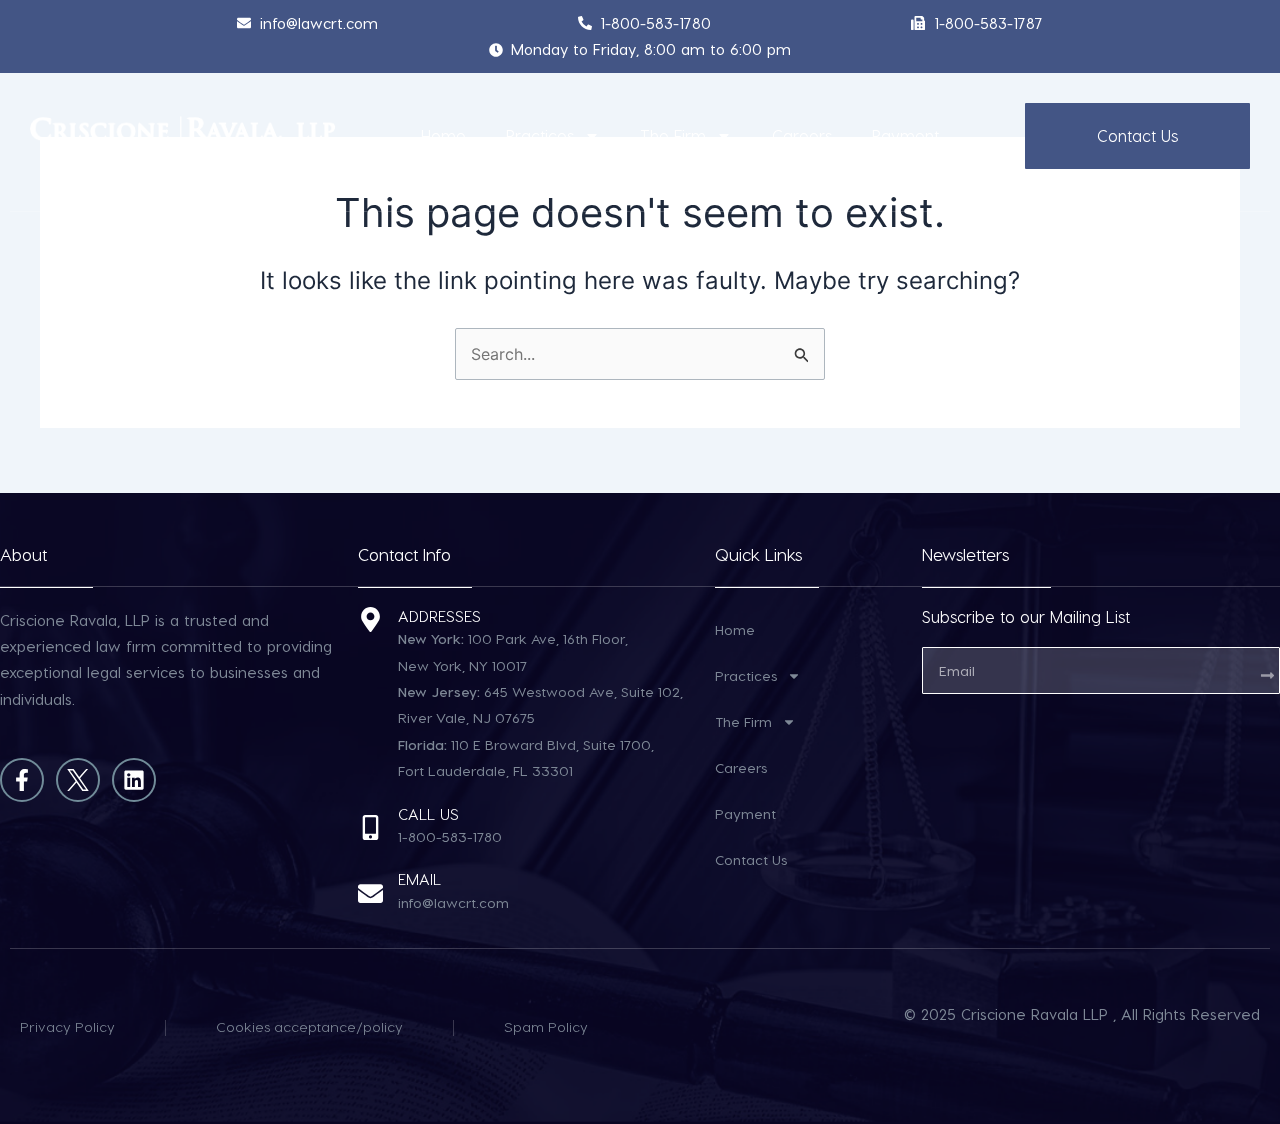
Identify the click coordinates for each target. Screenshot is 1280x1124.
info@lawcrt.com (453, 902)
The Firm (673, 135)
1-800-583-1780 (450, 836)
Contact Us (751, 859)
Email (419, 879)
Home (443, 135)
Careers (802, 135)
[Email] (370, 893)
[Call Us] (370, 827)
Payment (905, 135)
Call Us (428, 814)
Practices (540, 135)
